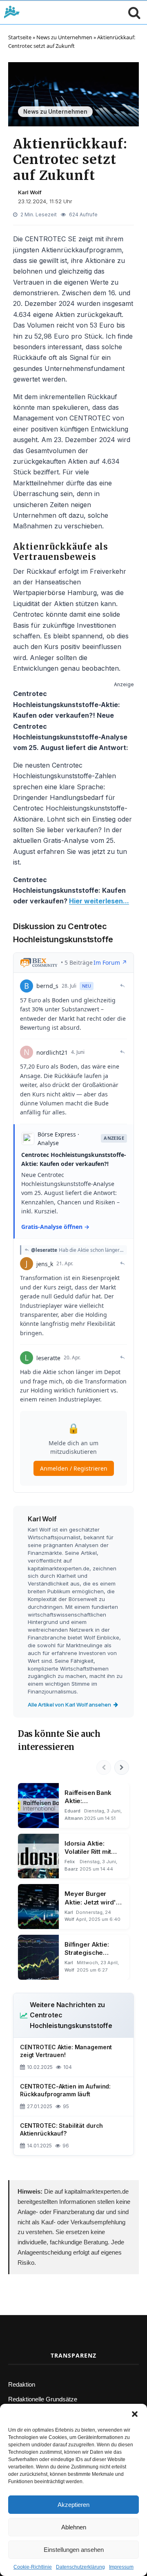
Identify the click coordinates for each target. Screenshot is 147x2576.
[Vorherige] (104, 1767)
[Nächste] (122, 1767)
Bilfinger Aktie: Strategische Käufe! (87, 1949)
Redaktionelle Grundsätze (43, 2399)
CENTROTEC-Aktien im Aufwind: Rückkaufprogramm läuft (65, 2090)
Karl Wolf (30, 192)
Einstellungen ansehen (74, 2550)
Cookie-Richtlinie (33, 2567)
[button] (135, 2414)
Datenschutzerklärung (80, 2567)
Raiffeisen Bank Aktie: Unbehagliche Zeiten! (88, 1797)
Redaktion (22, 2384)
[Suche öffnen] (132, 12)
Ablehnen (74, 2527)
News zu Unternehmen (64, 37)
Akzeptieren (73, 2505)
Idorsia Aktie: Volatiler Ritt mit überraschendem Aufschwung (91, 1848)
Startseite (20, 37)
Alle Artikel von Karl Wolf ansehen (69, 1705)
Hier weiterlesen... (99, 901)
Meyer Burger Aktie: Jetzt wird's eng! (92, 1898)
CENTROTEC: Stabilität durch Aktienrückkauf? (61, 2129)
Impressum (121, 2567)
